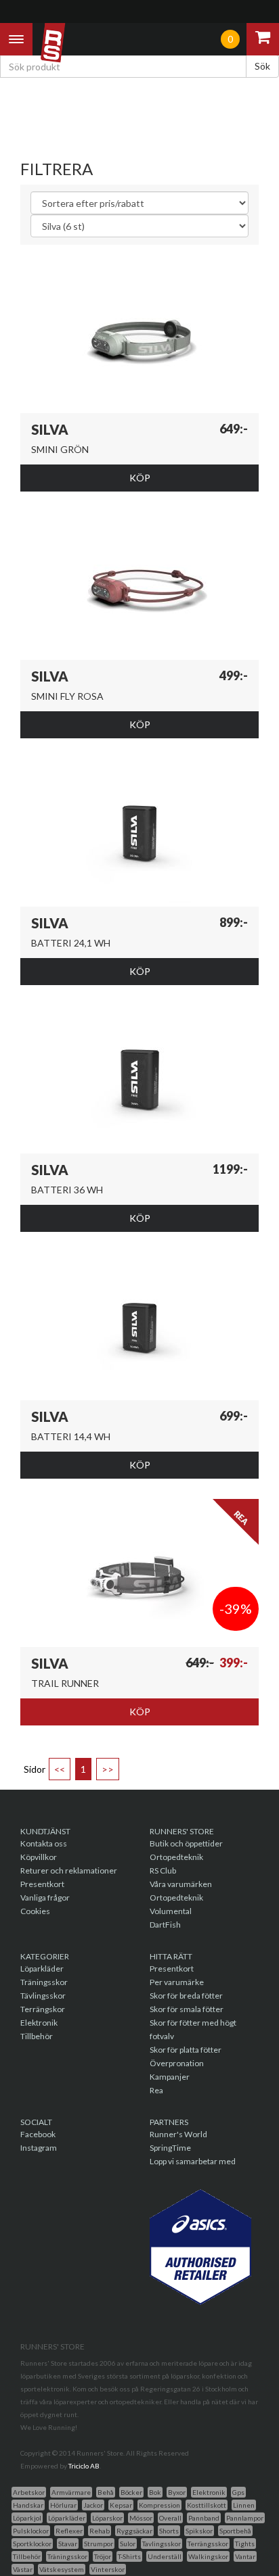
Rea (156, 2090)
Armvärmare (71, 2492)
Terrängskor (43, 2009)
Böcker (131, 2492)
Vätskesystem (62, 2569)
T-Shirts (129, 2556)
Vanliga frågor (45, 1898)
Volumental (171, 1911)
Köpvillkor (39, 1857)
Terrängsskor (208, 2544)
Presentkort (42, 1884)
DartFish (165, 1925)
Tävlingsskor (43, 1996)
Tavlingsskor (162, 2544)
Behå (106, 2492)
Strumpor (99, 2544)
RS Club (163, 1870)
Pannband (204, 2518)
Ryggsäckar (134, 2531)
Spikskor (199, 2531)
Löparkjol (27, 2518)
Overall (170, 2518)
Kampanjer (170, 2077)
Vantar (245, 2556)
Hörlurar (63, 2505)
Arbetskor (29, 2492)
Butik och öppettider (186, 1843)
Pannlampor (245, 2518)
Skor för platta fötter (186, 2050)
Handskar (28, 2505)
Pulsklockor (31, 2531)
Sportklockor (32, 2544)
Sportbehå (235, 2531)
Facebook (38, 2134)
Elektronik (39, 2023)
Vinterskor (108, 2569)
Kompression (159, 2505)
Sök (262, 66)
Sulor (128, 2544)
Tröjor (103, 2556)
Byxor (177, 2492)
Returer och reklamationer (69, 1870)
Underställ (165, 2556)
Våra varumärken (181, 1884)
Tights (245, 2544)
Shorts (169, 2531)
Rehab (100, 2531)
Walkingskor (208, 2556)
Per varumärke (177, 1982)
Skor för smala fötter (187, 2009)
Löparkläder (42, 1969)
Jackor (93, 2505)
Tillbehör (37, 2036)
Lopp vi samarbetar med (193, 2161)
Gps (238, 2492)
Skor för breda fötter (186, 1996)
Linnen (244, 2505)
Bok (155, 2492)
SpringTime (170, 2148)
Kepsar (121, 2505)
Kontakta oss (44, 1843)
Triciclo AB (84, 2466)
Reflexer (69, 2531)
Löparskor (107, 2518)
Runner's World (178, 2134)
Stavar (68, 2544)
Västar (23, 2569)
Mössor (141, 2518)
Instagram (39, 2148)
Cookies (35, 1911)
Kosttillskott (207, 2505)
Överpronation (177, 2063)
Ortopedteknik (176, 1857)
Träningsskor (44, 1982)
